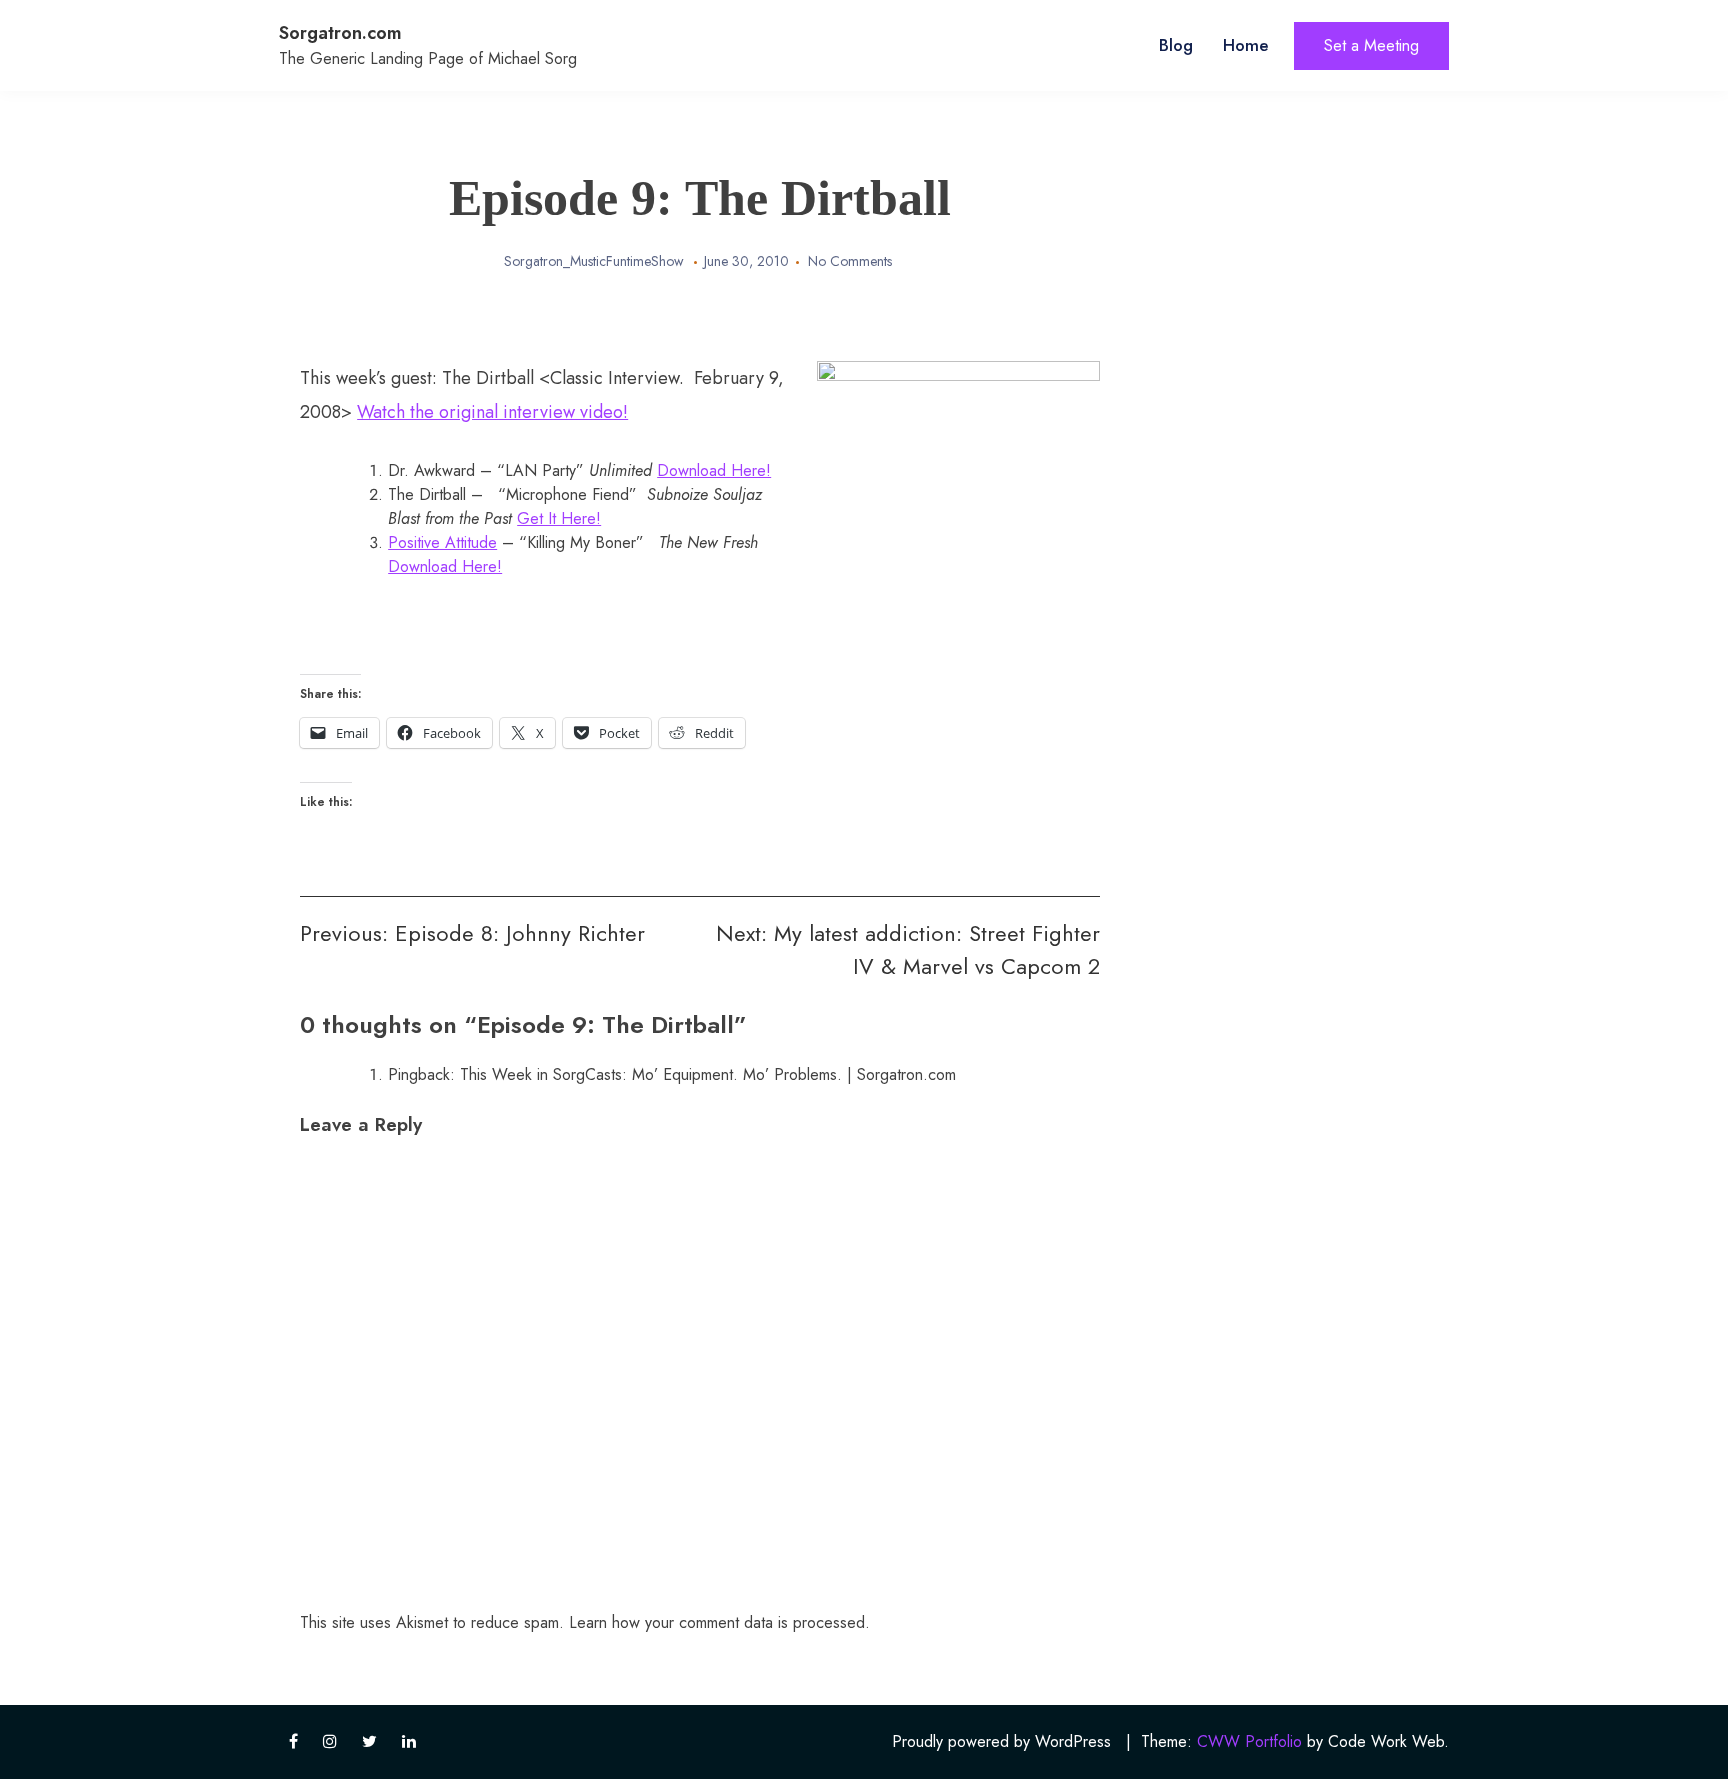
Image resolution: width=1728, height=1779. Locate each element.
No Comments (850, 261)
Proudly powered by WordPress (1001, 1741)
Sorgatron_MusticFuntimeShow (594, 261)
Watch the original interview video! (492, 412)
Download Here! (714, 470)
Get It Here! (559, 518)
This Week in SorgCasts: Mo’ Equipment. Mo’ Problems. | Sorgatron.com (708, 1074)
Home (1246, 45)
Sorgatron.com (340, 33)
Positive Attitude (442, 542)
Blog (1176, 45)
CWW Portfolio (1249, 1741)
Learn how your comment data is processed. (719, 1622)
